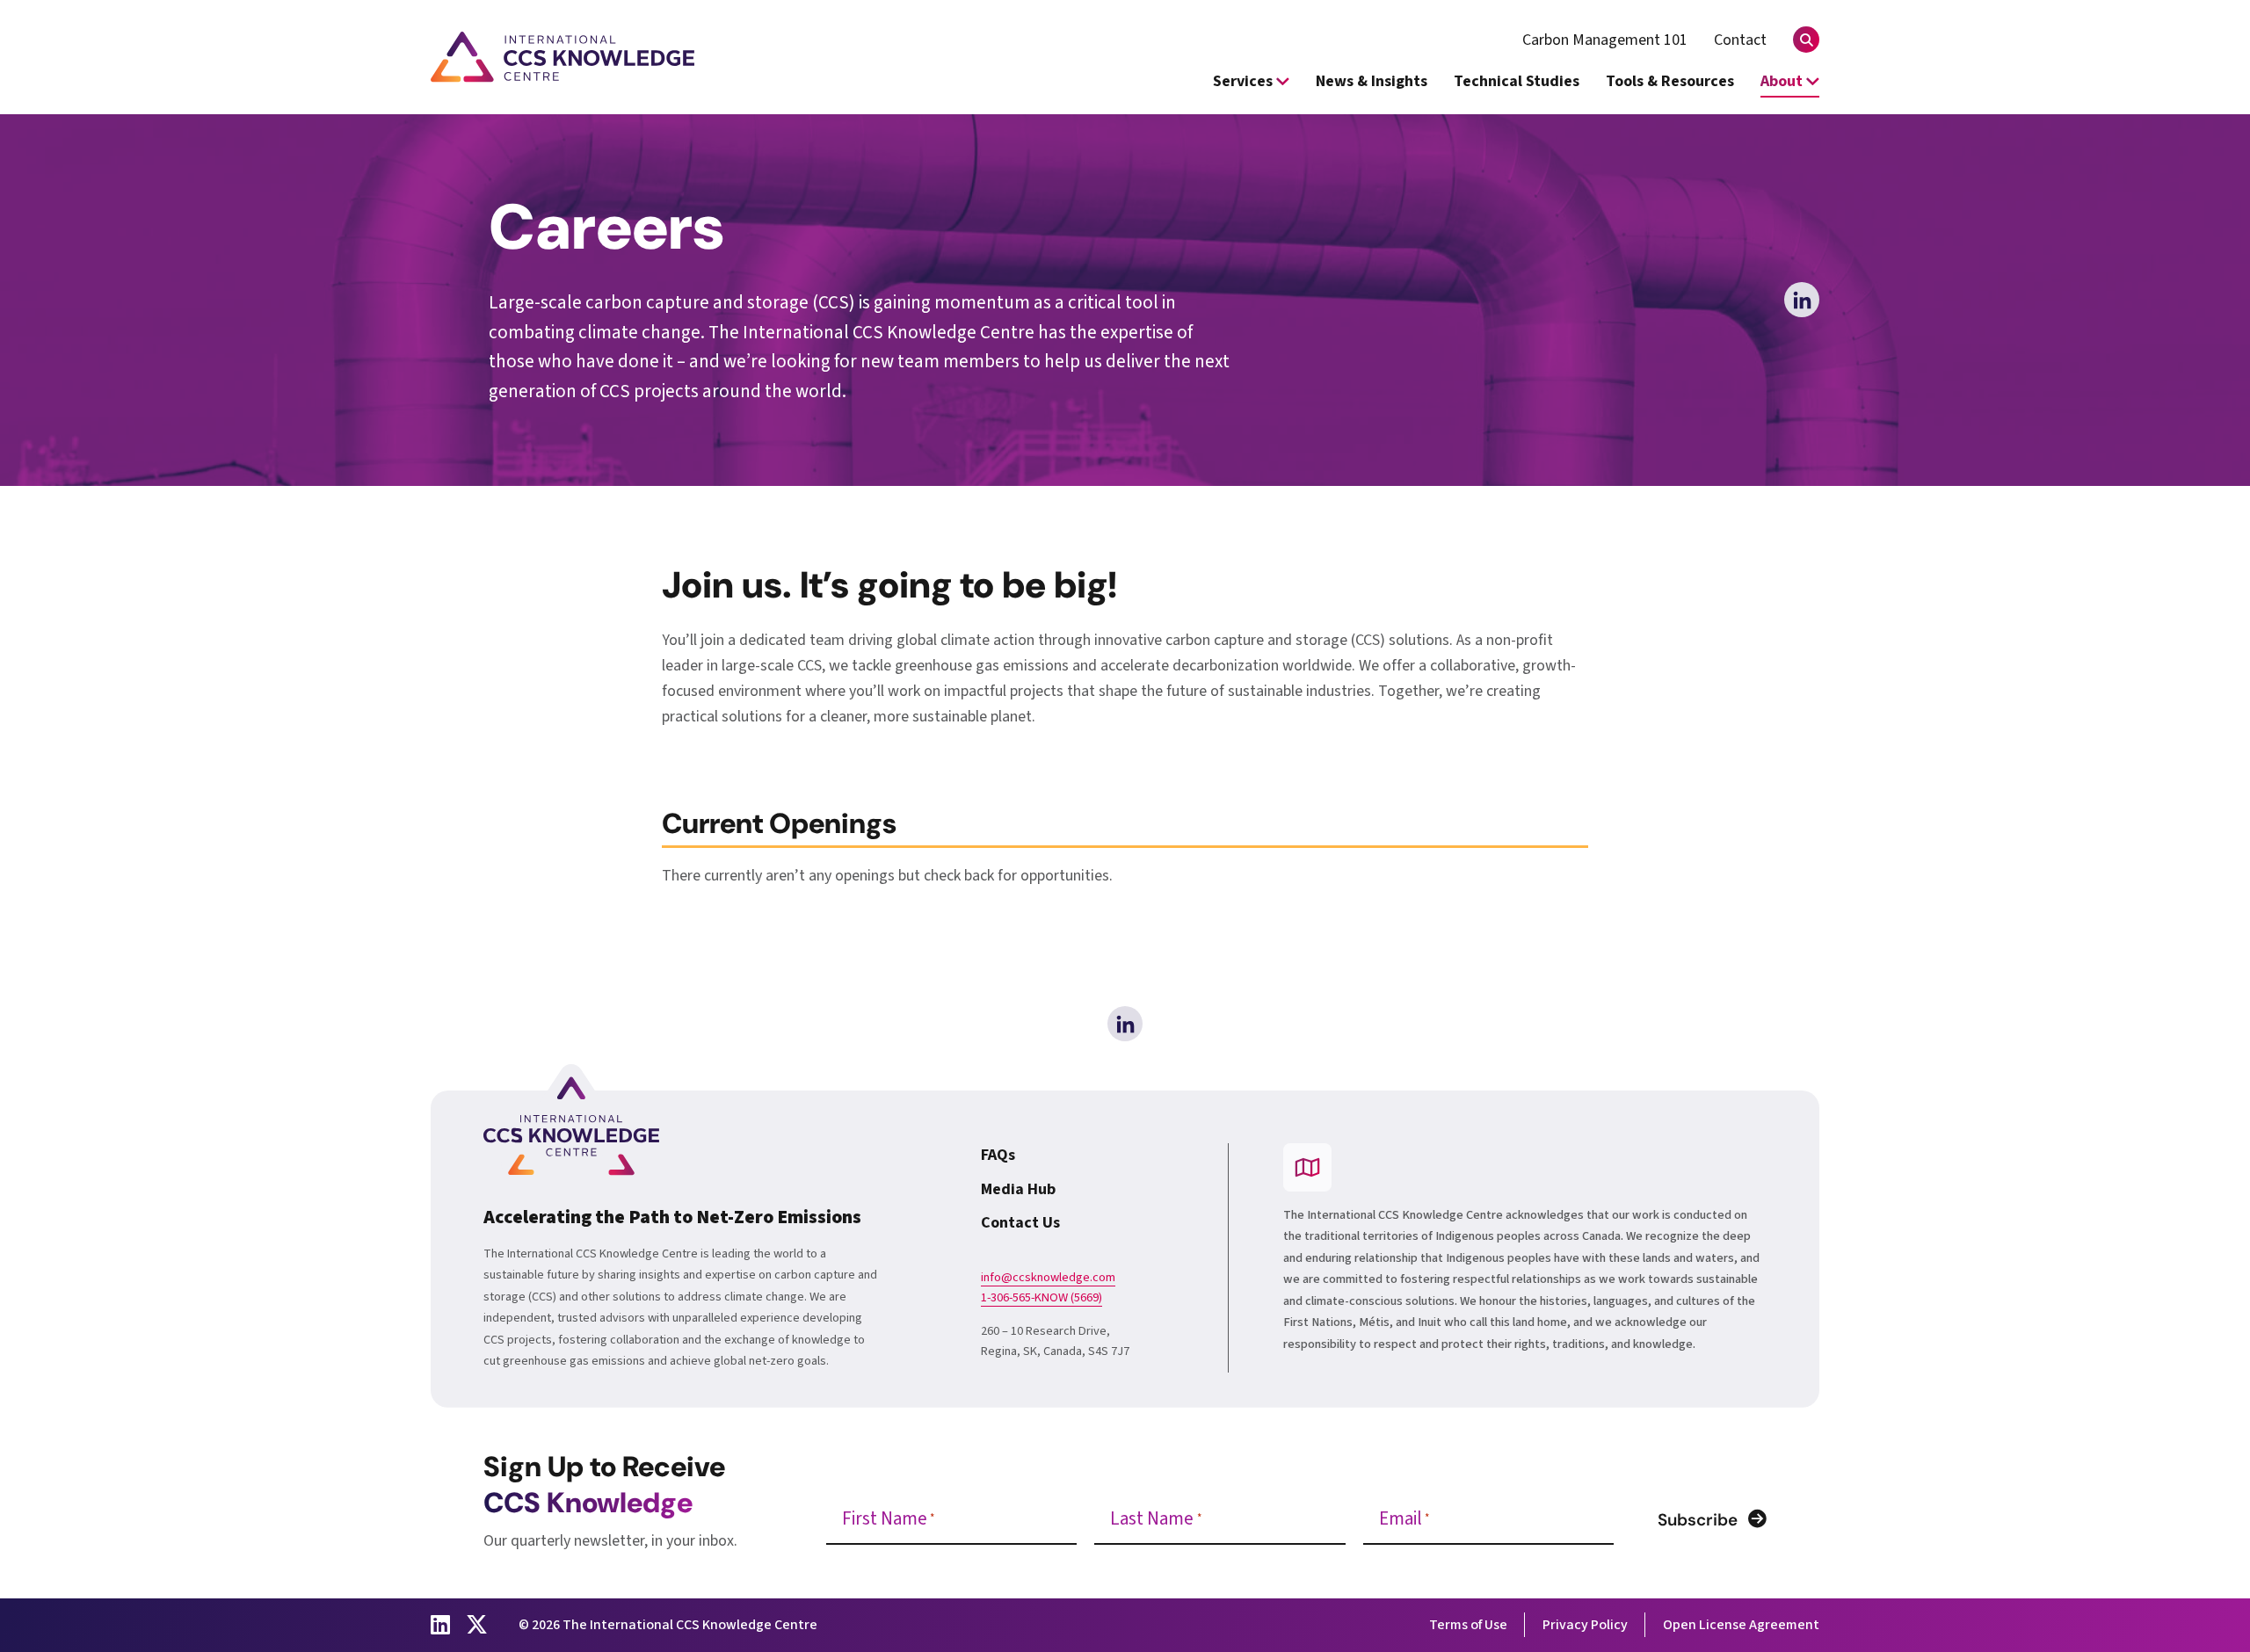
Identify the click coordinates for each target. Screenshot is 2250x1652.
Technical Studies (1517, 81)
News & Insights (1372, 81)
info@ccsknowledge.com (1048, 1278)
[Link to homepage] (562, 57)
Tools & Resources (1670, 81)
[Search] (1806, 40)
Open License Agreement (1741, 1625)
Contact (1740, 40)
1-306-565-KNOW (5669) (1042, 1298)
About (1783, 81)
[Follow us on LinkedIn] (440, 1625)
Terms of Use (1468, 1625)
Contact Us (1020, 1223)
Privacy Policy (1585, 1625)
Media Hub (1018, 1189)
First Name (888, 1519)
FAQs (998, 1155)
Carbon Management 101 (1605, 40)
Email (1404, 1519)
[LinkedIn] (1802, 300)
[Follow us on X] (477, 1625)
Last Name (1155, 1519)
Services (1245, 81)
